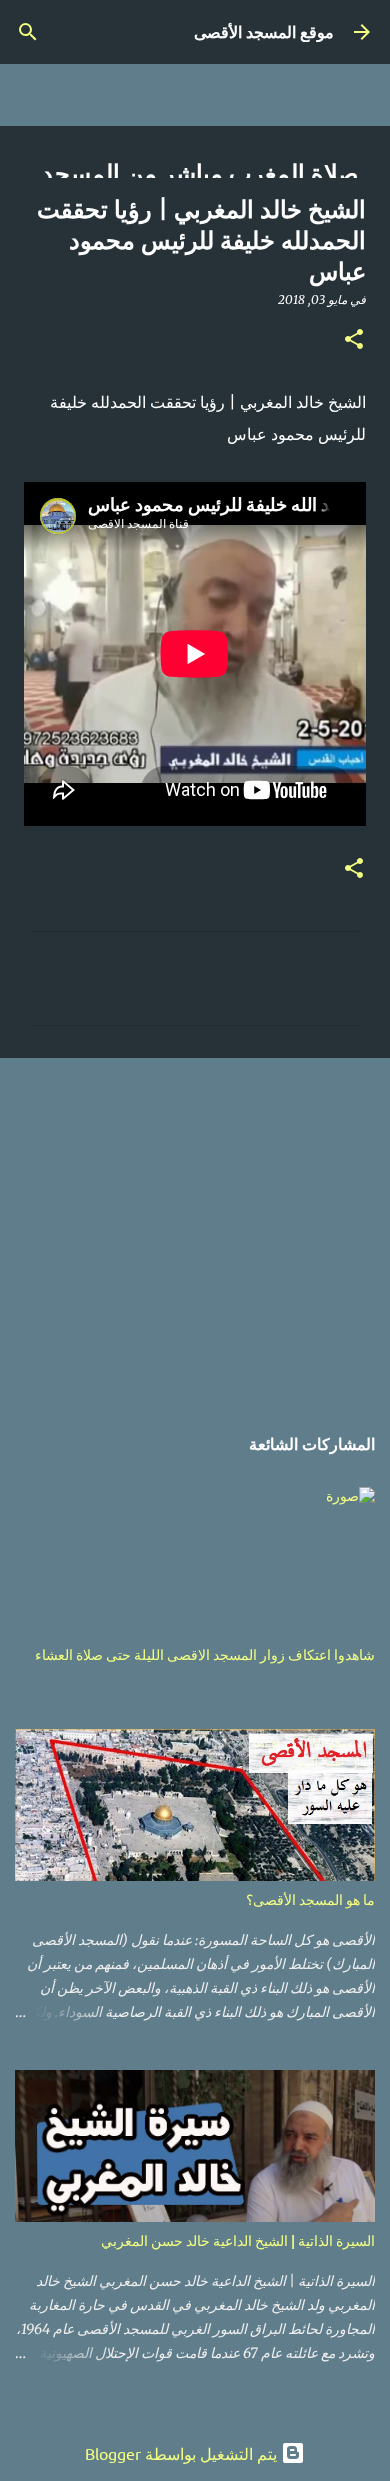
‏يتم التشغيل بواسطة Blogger (183, 2453)
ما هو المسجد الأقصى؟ (310, 1899)
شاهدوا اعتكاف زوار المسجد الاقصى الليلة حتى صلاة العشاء (205, 1654)
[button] (354, 340)
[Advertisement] (195, 1230)
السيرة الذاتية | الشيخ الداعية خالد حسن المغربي (238, 2240)
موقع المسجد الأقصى (264, 32)
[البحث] (28, 32)
